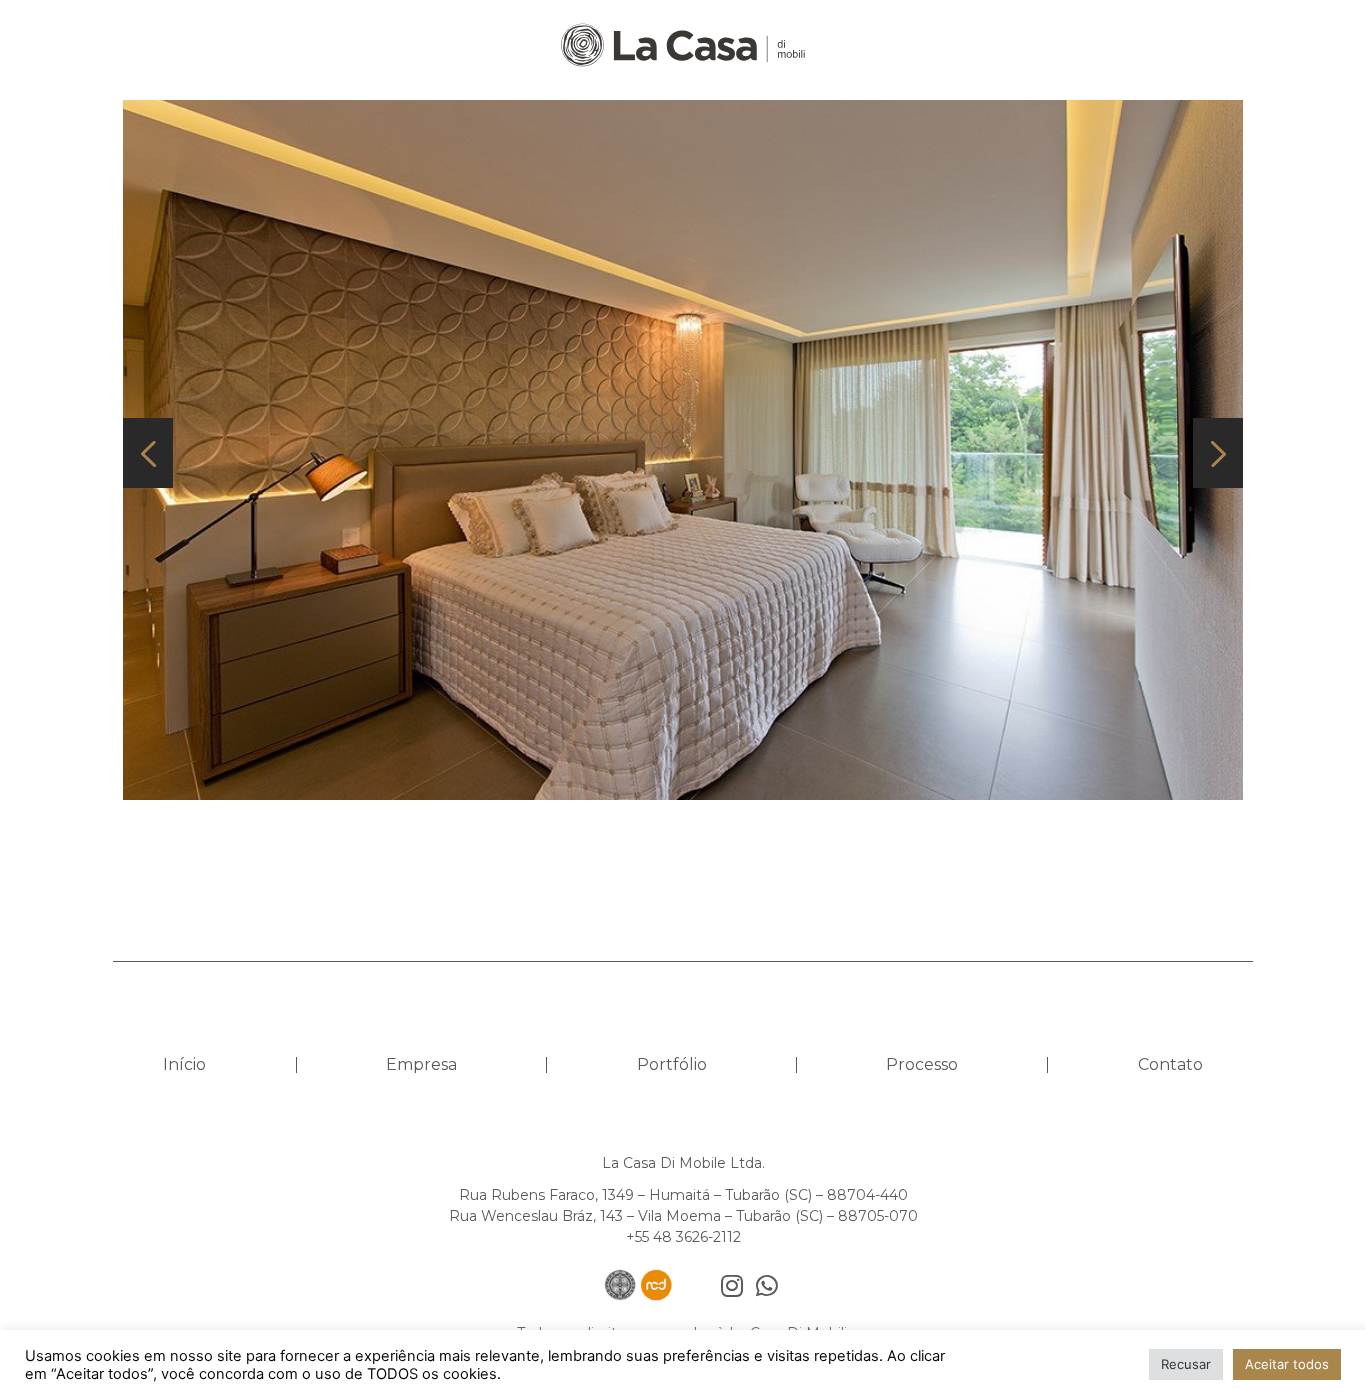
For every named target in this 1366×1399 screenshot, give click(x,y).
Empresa (421, 1064)
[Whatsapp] (766, 1285)
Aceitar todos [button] (1287, 1364)
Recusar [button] (1186, 1364)
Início (184, 1064)
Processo (922, 1064)
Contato (1170, 1064)
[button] (148, 453)
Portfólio (672, 1064)
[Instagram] (731, 1285)
